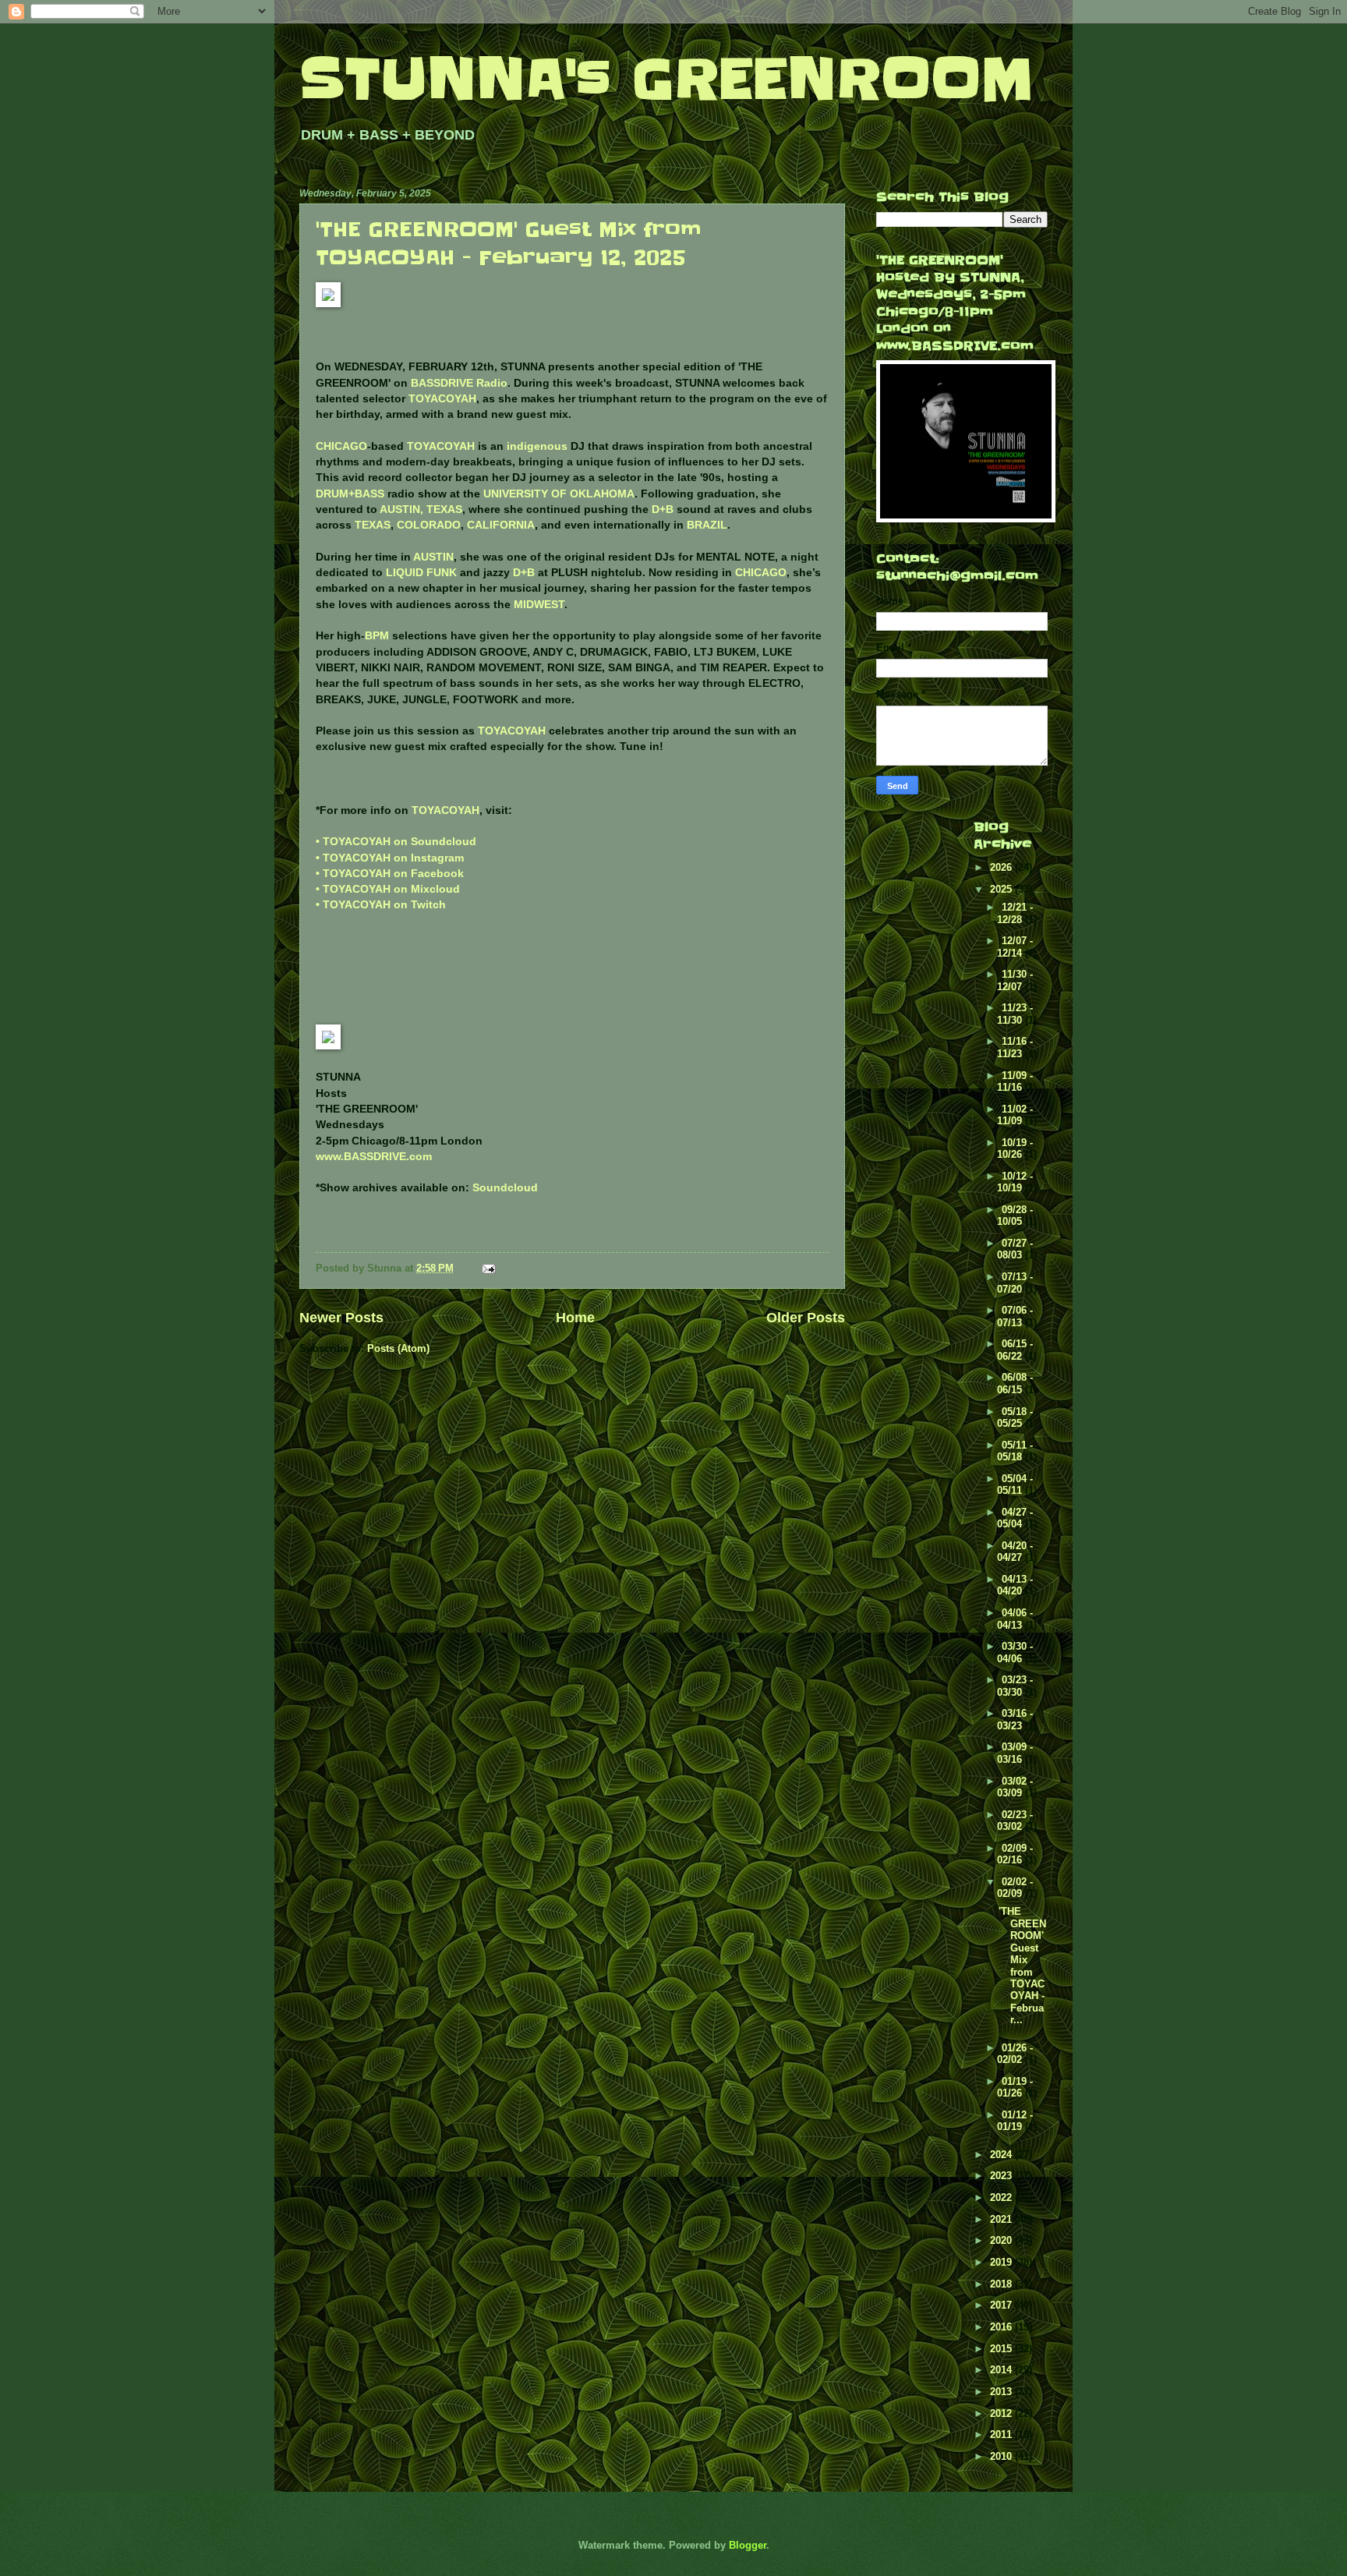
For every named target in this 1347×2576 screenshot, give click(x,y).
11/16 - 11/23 (1015, 1047)
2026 (1002, 867)
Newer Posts (341, 1318)
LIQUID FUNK (421, 573)
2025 (1002, 889)
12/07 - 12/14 (1015, 947)
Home (575, 1318)
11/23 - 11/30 (1015, 1014)
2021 (1002, 2219)
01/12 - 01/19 (1015, 2121)
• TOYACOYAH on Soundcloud (396, 842)
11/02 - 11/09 (1015, 1115)
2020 (1002, 2240)
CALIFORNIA (501, 525)
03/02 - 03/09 (1015, 1787)
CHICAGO (341, 446)
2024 (1002, 2155)
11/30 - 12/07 (1015, 980)
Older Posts (806, 1318)
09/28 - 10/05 (1015, 1215)
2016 (1002, 2327)
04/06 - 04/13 (1015, 1619)
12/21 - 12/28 (1015, 913)
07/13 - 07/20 (1015, 1283)
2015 (1002, 2349)
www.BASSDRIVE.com (374, 1157)
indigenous (537, 446)
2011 (1002, 2434)
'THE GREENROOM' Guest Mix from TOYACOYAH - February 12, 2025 (509, 244)
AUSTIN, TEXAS (421, 510)
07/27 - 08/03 (1015, 1249)
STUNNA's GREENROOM (666, 79)
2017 (1002, 2305)
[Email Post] (488, 1268)
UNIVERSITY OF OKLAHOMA (559, 494)
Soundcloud (505, 1188)
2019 (1002, 2262)
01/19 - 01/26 (1015, 2087)
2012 (1002, 2413)
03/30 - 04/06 (1015, 1652)
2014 (1002, 2370)
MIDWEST (539, 605)
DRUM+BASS (350, 494)
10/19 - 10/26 (1015, 1148)
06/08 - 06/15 (1015, 1383)
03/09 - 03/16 (1015, 1753)
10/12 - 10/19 (1015, 1182)
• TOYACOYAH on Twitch (381, 905)
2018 (1002, 2284)
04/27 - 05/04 (1015, 1518)
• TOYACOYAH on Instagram (390, 858)
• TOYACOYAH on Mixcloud (388, 889)
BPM (377, 636)
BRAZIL (707, 525)
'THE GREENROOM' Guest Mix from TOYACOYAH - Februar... (1022, 1966)
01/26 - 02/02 (1015, 2054)
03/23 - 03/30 (1015, 1686)
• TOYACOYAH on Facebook (390, 874)
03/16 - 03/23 (1015, 1719)
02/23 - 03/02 (1015, 1821)
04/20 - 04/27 (1015, 1552)
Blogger (748, 2545)
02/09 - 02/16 (1015, 1854)
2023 (1002, 2176)
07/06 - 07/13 (1015, 1316)
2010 (1002, 2456)
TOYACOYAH (442, 399)
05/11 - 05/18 (1015, 1451)
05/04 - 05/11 (1015, 1484)
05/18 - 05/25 (1015, 1417)
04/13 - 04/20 (1015, 1585)
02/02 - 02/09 (1015, 1888)
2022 (1002, 2197)
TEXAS (373, 525)
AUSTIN (433, 557)
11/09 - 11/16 (1015, 1081)
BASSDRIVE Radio (459, 383)
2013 (1002, 2392)
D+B (663, 510)
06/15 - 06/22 (1015, 1350)
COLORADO (429, 525)
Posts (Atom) (398, 1348)
